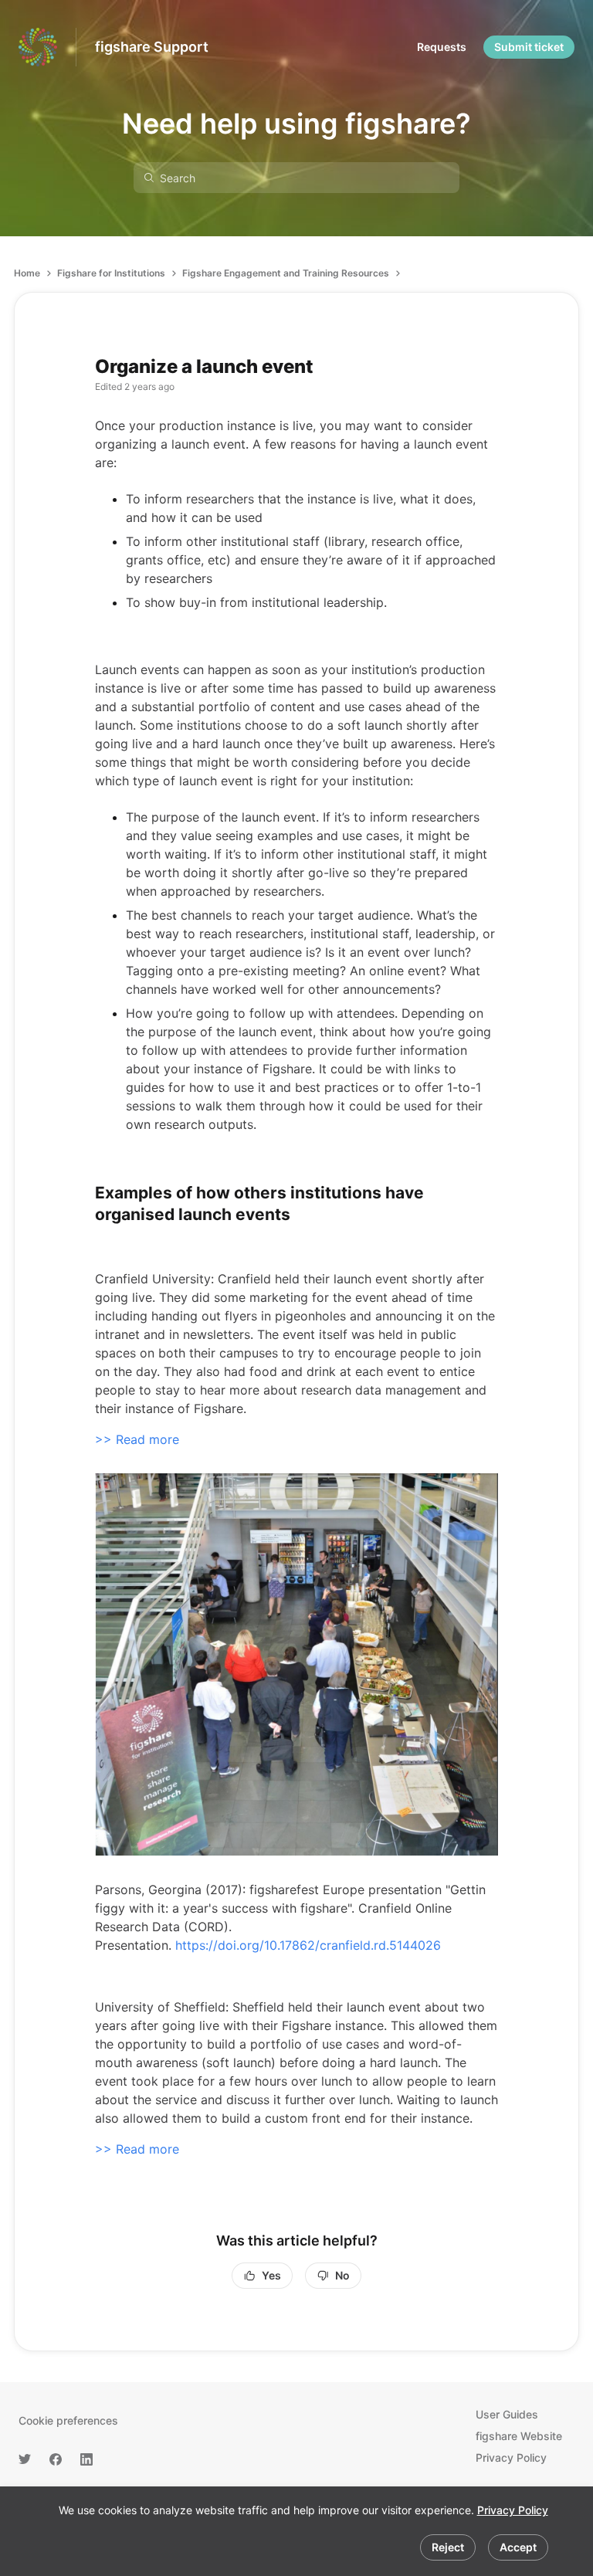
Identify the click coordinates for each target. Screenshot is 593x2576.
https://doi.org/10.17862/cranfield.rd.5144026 (308, 1945)
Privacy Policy (513, 2510)
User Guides (507, 2414)
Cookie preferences (68, 2420)
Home (27, 273)
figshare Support (152, 47)
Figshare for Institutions (111, 273)
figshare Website (519, 2436)
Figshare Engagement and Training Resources (286, 273)
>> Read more (137, 1439)
